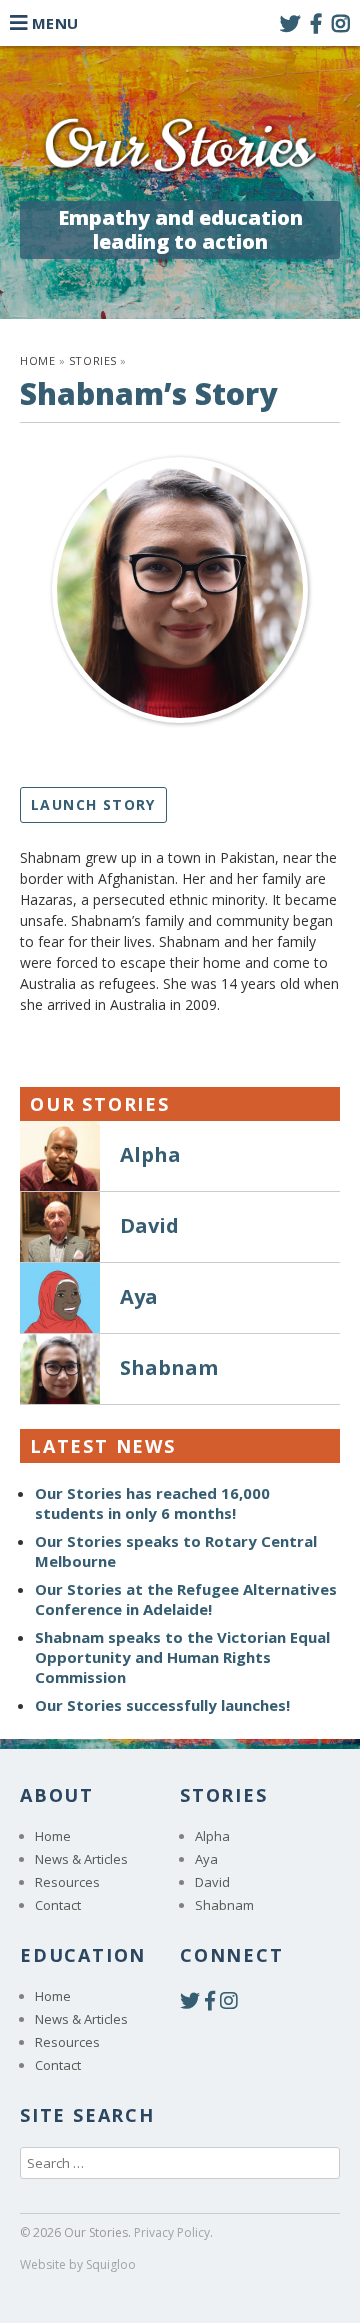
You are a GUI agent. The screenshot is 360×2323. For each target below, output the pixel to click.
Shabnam (224, 1905)
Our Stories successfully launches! (162, 1705)
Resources (67, 1882)
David (212, 1882)
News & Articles (81, 1859)
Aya (206, 1859)
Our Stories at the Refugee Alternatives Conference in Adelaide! (186, 1599)
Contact (58, 1905)
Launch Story (93, 804)
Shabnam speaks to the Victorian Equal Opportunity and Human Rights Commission (182, 1657)
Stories (93, 360)
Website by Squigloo (78, 2264)
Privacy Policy (172, 2232)
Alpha (212, 1836)
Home (37, 360)
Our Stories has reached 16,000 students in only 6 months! (152, 1503)
